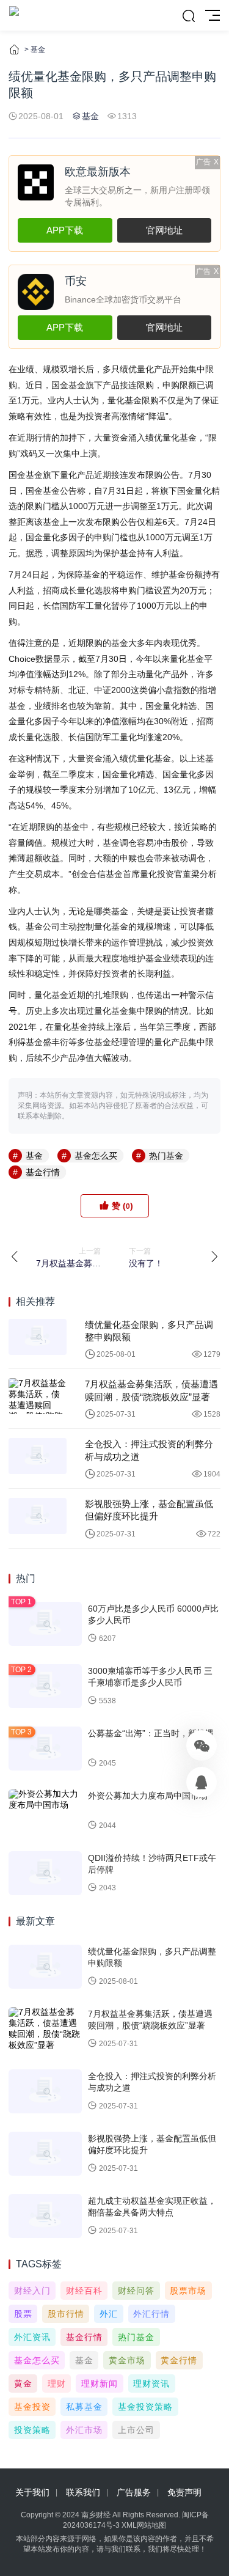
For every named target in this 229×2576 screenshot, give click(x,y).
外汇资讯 (32, 2337)
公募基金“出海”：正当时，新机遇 (151, 1733)
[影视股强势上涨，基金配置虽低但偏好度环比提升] (38, 1516)
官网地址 (164, 230)
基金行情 (43, 1172)
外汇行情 (151, 2314)
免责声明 (184, 2492)
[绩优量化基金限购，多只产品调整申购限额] (38, 1337)
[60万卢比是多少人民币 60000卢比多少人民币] (45, 1624)
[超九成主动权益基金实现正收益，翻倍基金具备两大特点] (45, 2216)
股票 (23, 2314)
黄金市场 (127, 2360)
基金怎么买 (96, 1156)
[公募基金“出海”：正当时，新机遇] (45, 1749)
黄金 (23, 2383)
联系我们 (83, 2492)
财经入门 (32, 2291)
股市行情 (66, 2314)
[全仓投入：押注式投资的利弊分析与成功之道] (38, 1456)
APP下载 (65, 230)
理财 (57, 2383)
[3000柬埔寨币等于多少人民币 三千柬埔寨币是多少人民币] (45, 1686)
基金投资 (32, 2407)
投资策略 (32, 2430)
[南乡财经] (14, 15)
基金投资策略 (145, 2407)
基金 (38, 50)
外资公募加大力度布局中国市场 (148, 1796)
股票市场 (188, 2291)
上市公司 (136, 2430)
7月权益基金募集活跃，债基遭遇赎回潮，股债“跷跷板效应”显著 (151, 1390)
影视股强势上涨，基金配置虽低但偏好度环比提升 (149, 1510)
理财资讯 (151, 2383)
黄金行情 (179, 2360)
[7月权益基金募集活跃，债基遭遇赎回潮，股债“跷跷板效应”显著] (38, 1396)
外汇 (109, 2314)
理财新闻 (100, 2383)
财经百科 (84, 2291)
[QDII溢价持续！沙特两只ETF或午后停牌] (45, 1873)
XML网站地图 (144, 2525)
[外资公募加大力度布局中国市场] (45, 1811)
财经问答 (136, 2291)
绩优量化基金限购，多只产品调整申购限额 (149, 1331)
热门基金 (166, 1156)
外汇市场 (84, 2430)
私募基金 (84, 2407)
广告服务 (134, 2492)
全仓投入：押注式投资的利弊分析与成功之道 (149, 1450)
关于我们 (32, 2492)
